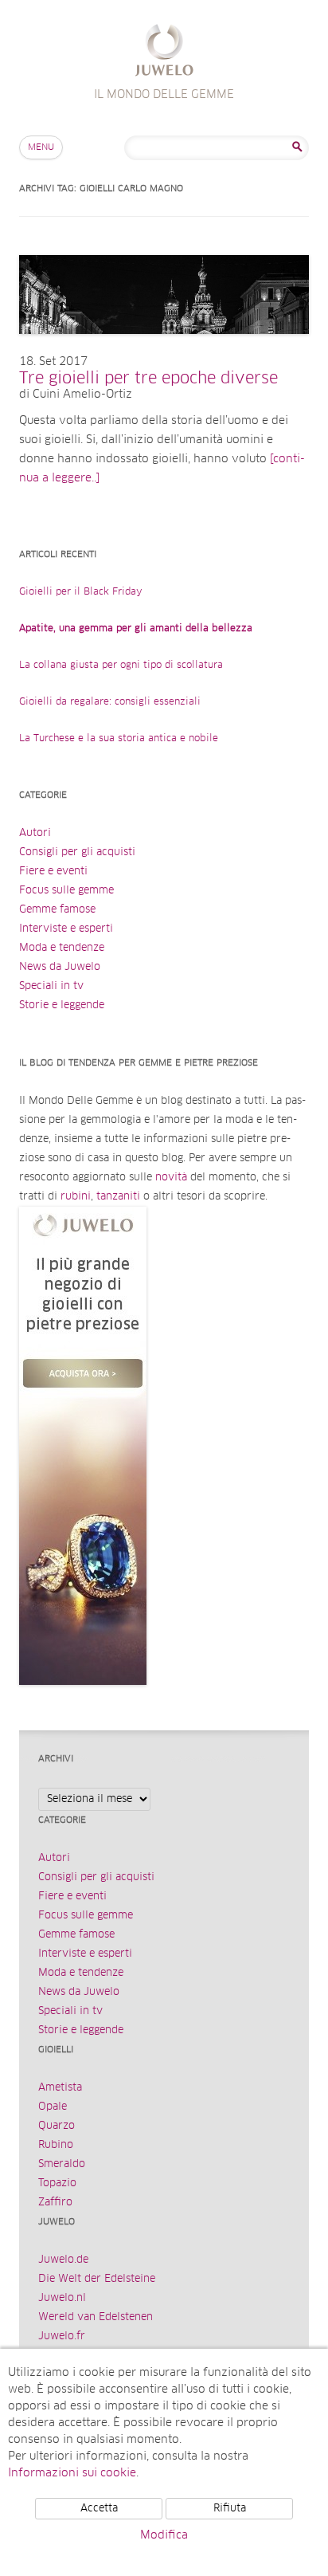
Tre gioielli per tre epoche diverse (148, 379)
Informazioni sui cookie (72, 2473)
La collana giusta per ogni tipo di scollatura (121, 666)
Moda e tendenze (62, 948)
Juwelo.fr (62, 2336)
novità (171, 1178)
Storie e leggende (62, 1005)
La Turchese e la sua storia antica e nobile (119, 739)
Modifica (164, 2535)
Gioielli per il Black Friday (81, 592)
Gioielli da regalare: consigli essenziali (110, 702)
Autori (35, 833)
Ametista (60, 2088)
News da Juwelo (60, 967)
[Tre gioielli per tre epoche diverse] (164, 350)
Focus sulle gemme (66, 891)
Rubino (56, 2145)
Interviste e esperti (66, 929)
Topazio (57, 2183)
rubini (76, 1197)
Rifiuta (230, 2509)
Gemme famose (57, 910)
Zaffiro (55, 2203)
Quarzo (57, 2126)
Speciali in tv (51, 986)
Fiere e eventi (53, 872)
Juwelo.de (63, 2260)
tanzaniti (118, 1197)
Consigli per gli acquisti (77, 852)
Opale (53, 2107)
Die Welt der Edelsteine (97, 2279)
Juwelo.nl (62, 2298)
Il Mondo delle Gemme (164, 52)
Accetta (99, 2509)
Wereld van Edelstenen (96, 2317)
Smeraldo (62, 2164)
